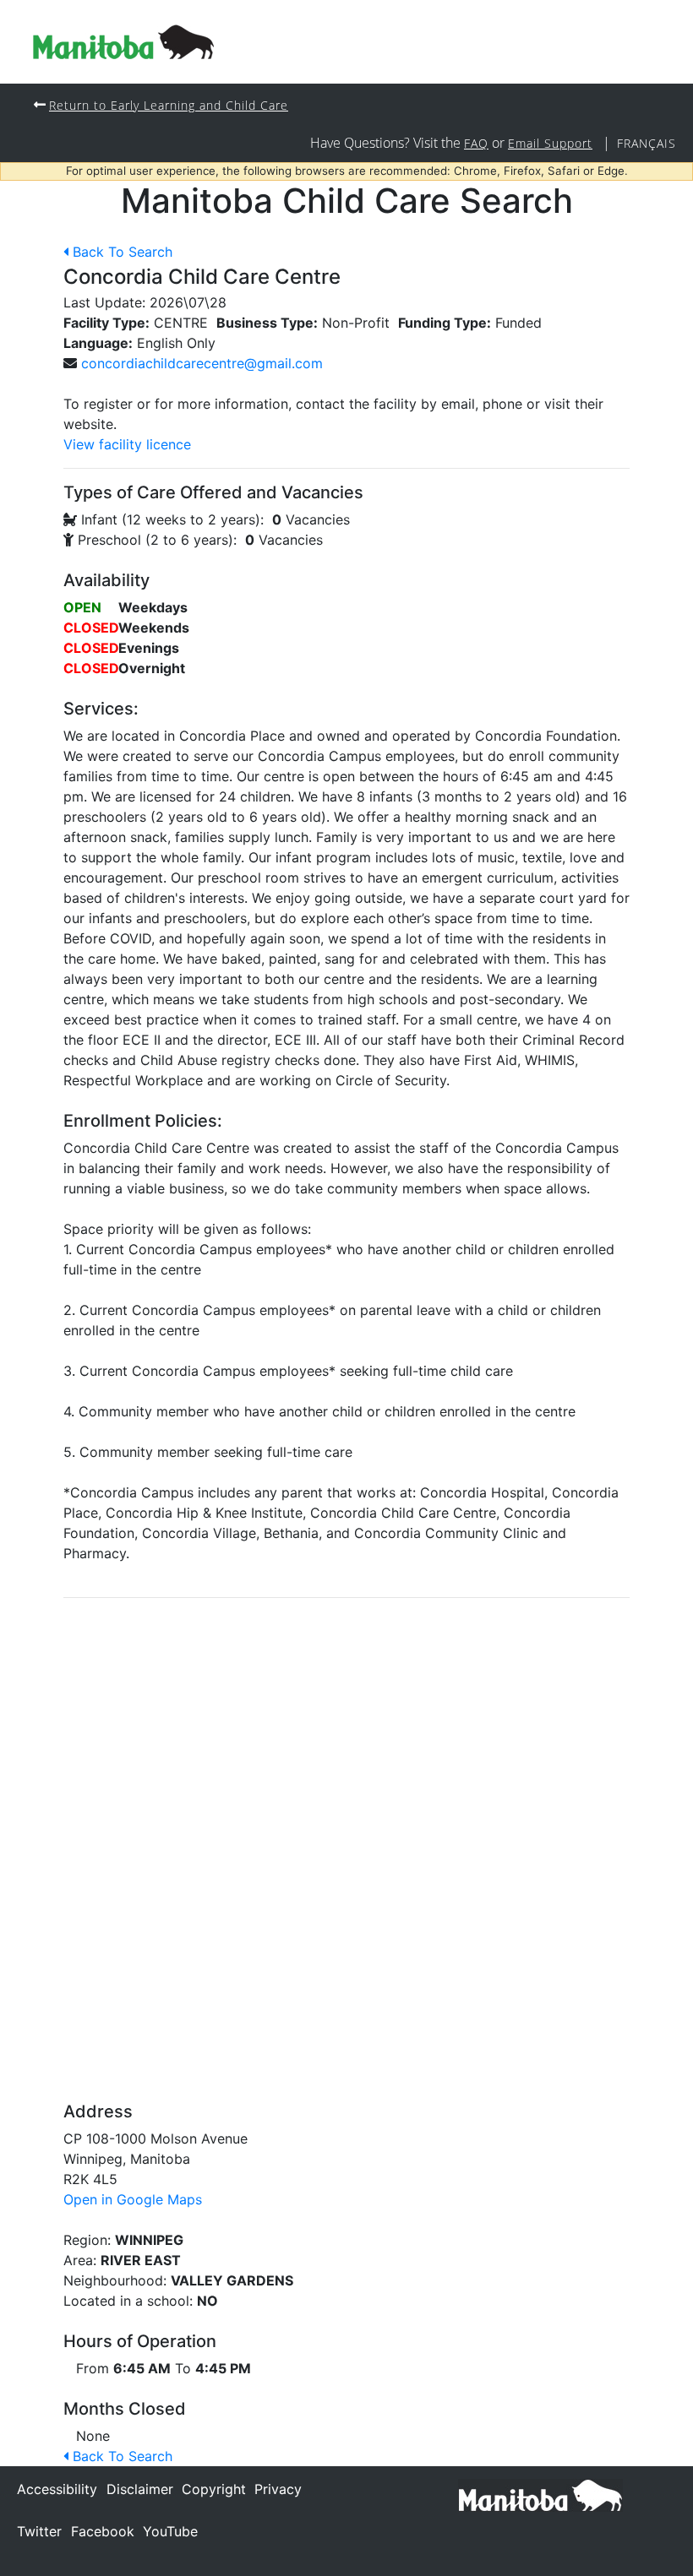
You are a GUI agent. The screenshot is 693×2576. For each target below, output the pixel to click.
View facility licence (127, 444)
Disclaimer (140, 2489)
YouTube (170, 2531)
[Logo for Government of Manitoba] (123, 42)
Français (647, 143)
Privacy (278, 2489)
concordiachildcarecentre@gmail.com (202, 363)
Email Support (550, 143)
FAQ (476, 143)
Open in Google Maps (133, 2199)
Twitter (39, 2531)
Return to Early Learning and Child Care (169, 105)
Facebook (103, 2531)
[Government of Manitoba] (540, 2494)
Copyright (214, 2489)
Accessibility (57, 2489)
